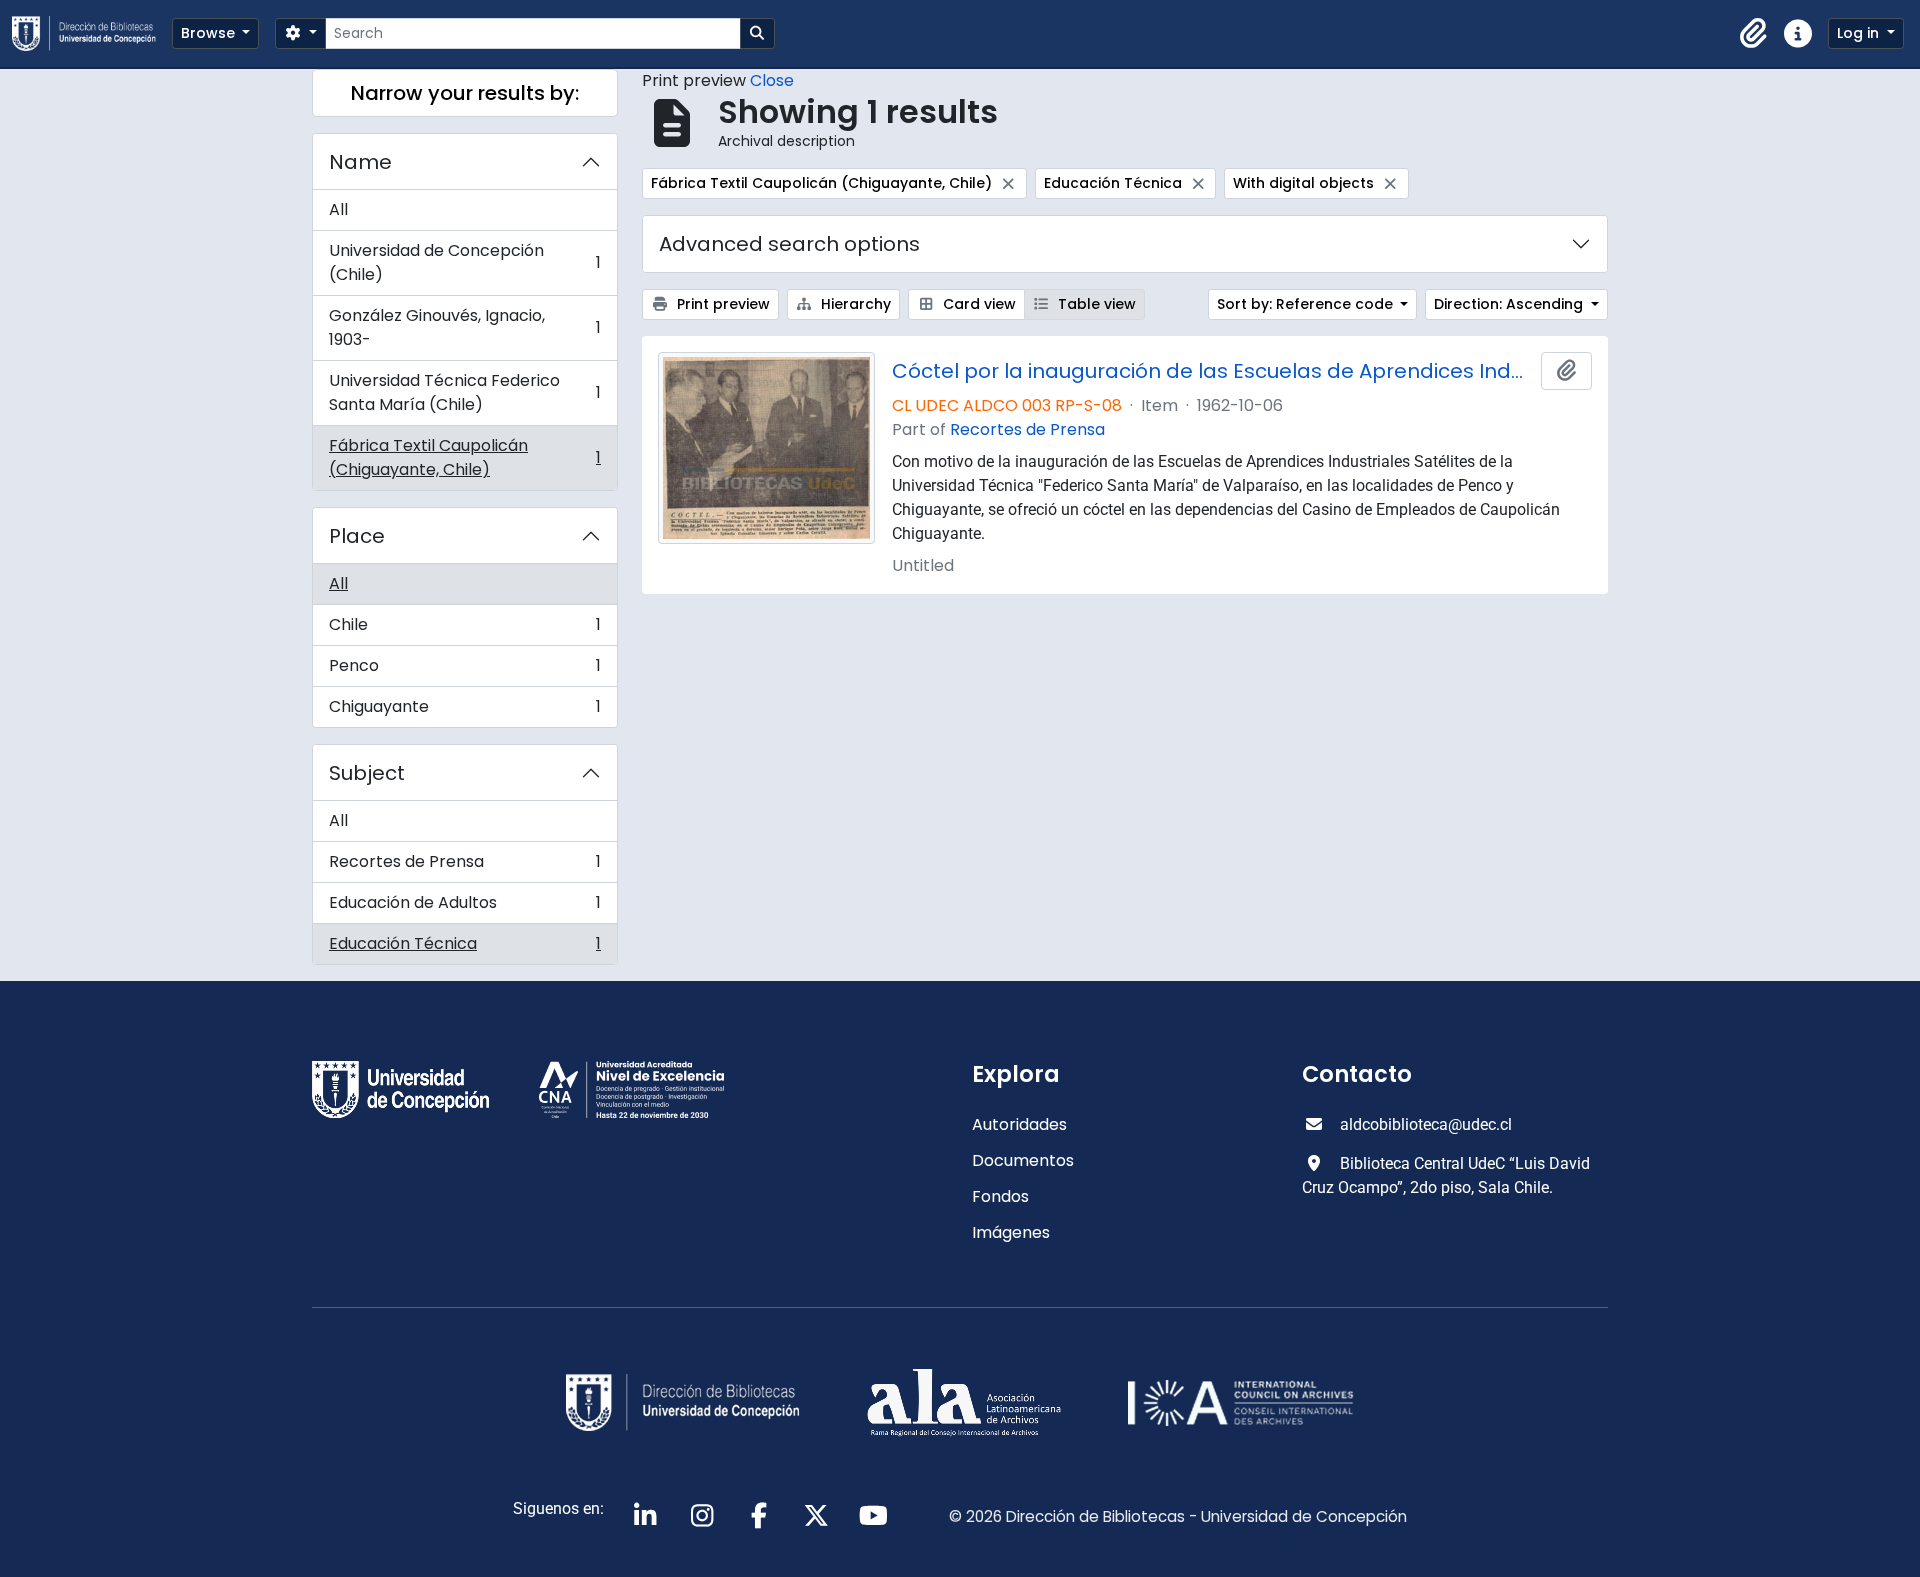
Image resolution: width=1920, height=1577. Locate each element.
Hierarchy (854, 304)
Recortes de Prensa (464, 866)
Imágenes (1011, 1232)
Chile (464, 629)
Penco (464, 670)
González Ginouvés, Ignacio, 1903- (464, 327)
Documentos (1023, 1160)
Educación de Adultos (464, 907)
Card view (977, 304)
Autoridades (1019, 1124)
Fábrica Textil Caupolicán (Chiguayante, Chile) (464, 457)
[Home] (92, 33)
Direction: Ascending (1510, 304)
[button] (1754, 34)
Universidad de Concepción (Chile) (464, 262)
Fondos (1000, 1196)
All (338, 209)
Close (772, 80)
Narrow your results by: (465, 93)
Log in (1860, 33)
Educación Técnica (464, 948)
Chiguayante (464, 711)
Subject (367, 773)
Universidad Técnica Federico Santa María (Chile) (464, 392)
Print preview (721, 304)
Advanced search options (789, 244)
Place (357, 536)
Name (360, 162)
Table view (1095, 304)
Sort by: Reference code (1307, 304)
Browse (210, 33)
